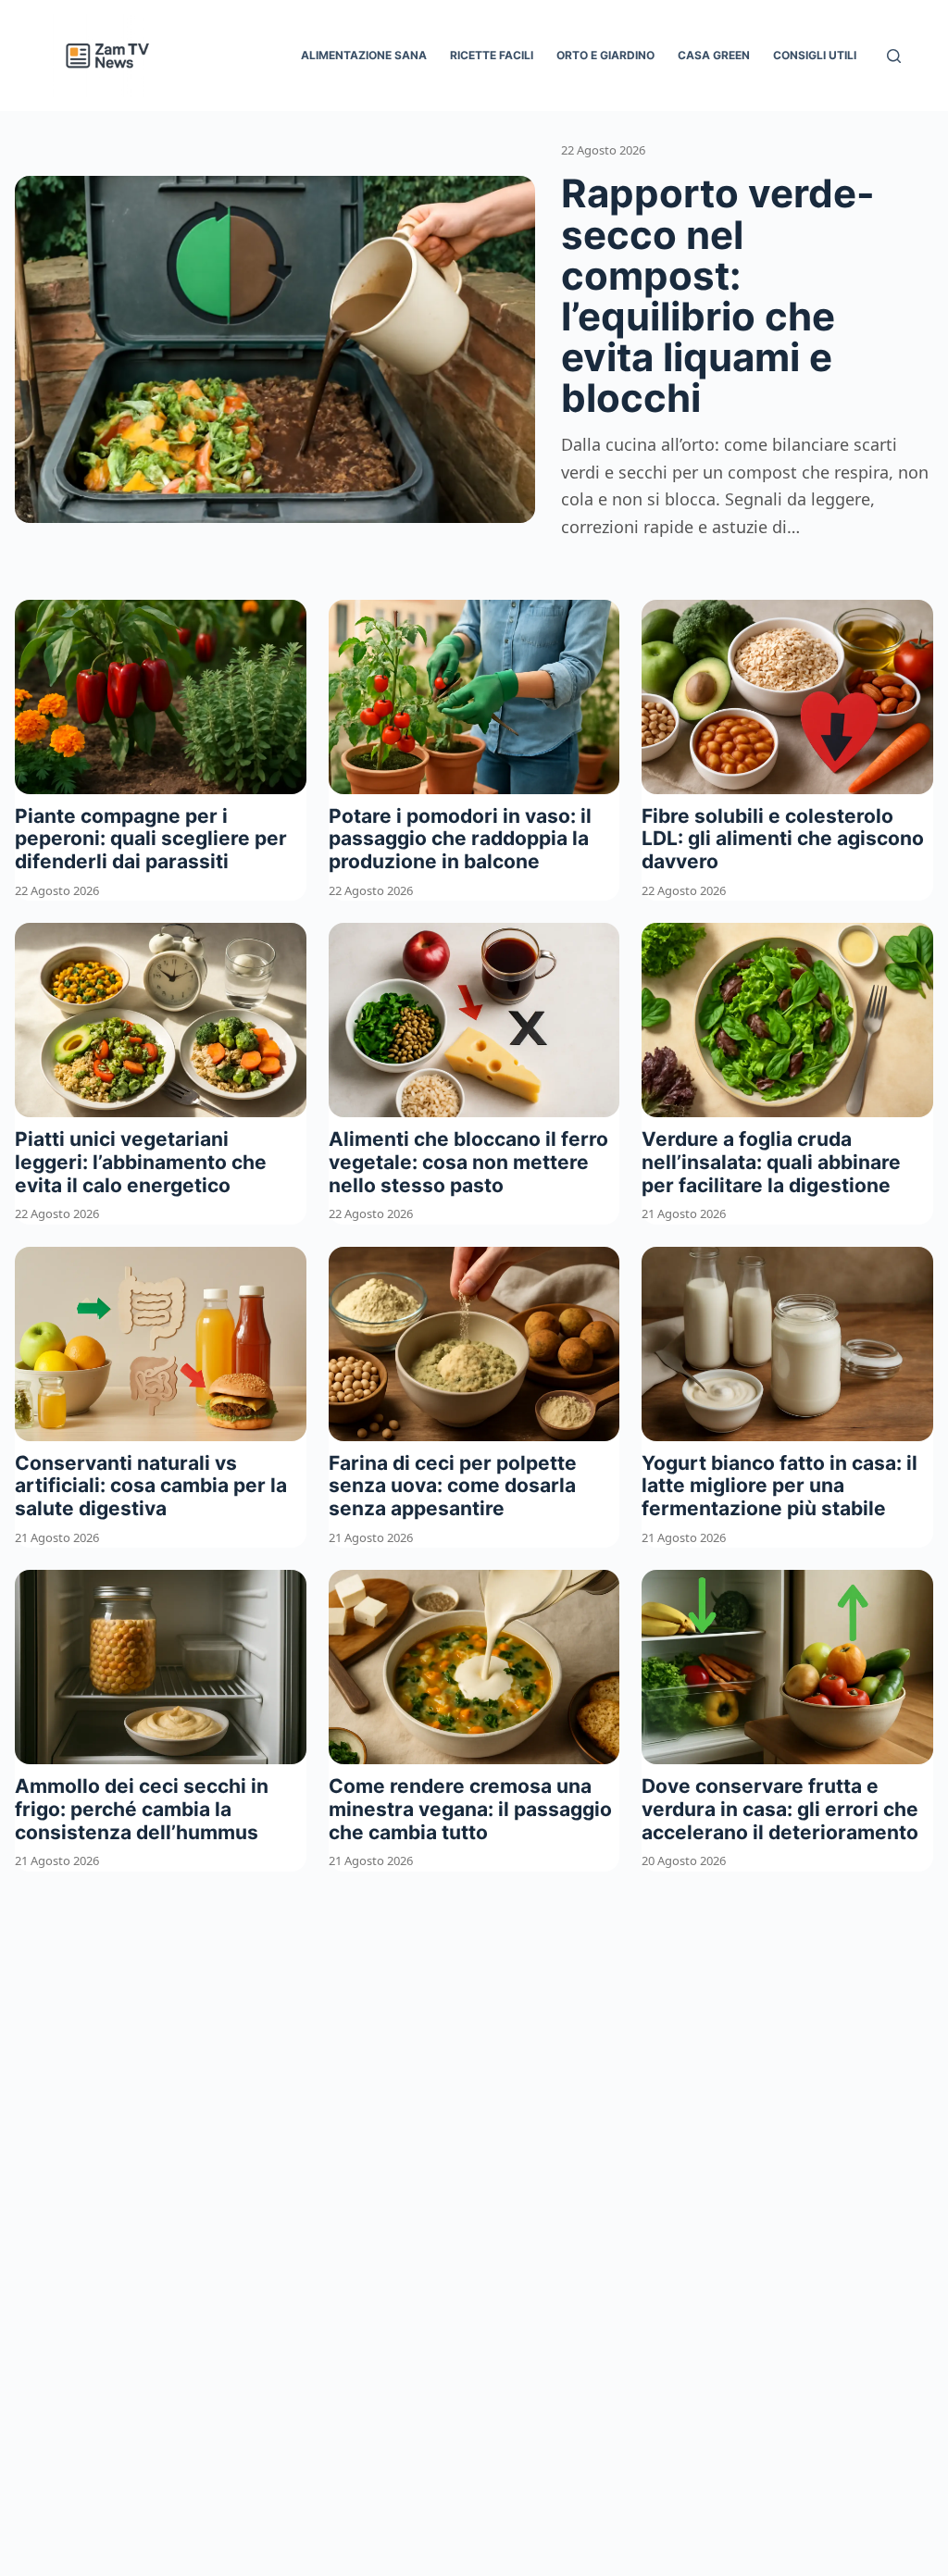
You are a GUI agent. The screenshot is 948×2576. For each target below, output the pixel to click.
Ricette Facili (492, 55)
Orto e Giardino (605, 55)
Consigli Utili (815, 55)
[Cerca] (894, 56)
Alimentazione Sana (364, 55)
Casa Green (714, 55)
